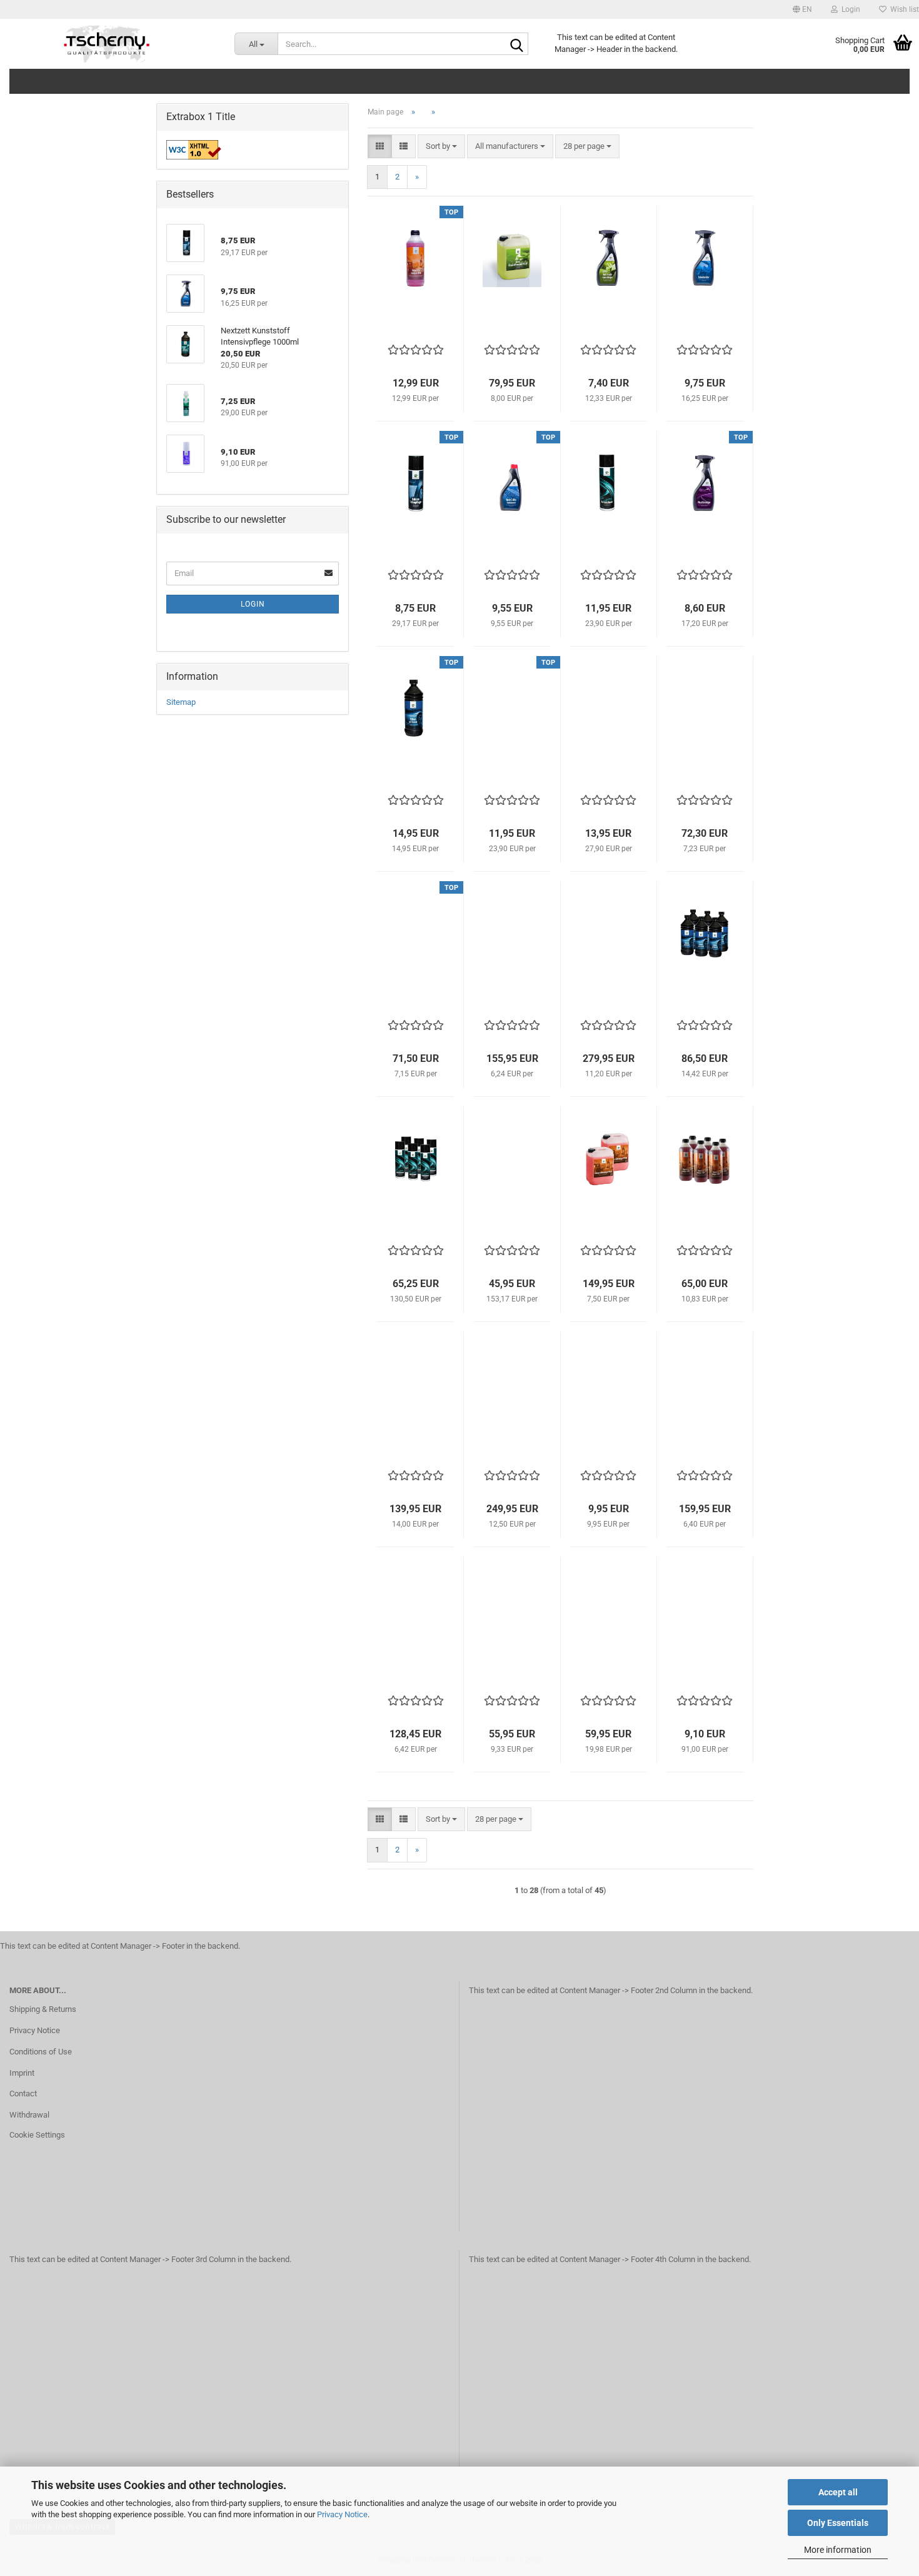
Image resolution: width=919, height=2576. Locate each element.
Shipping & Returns (43, 2009)
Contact (23, 2094)
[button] (802, 9)
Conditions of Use (41, 2052)
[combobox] (441, 147)
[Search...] (516, 44)
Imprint (22, 2073)
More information (838, 2550)
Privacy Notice (342, 2514)
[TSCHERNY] (108, 44)
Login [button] (849, 9)
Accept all (838, 2492)
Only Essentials (838, 2523)
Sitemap (181, 702)
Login (253, 604)
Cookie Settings (37, 2135)
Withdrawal (29, 2115)
